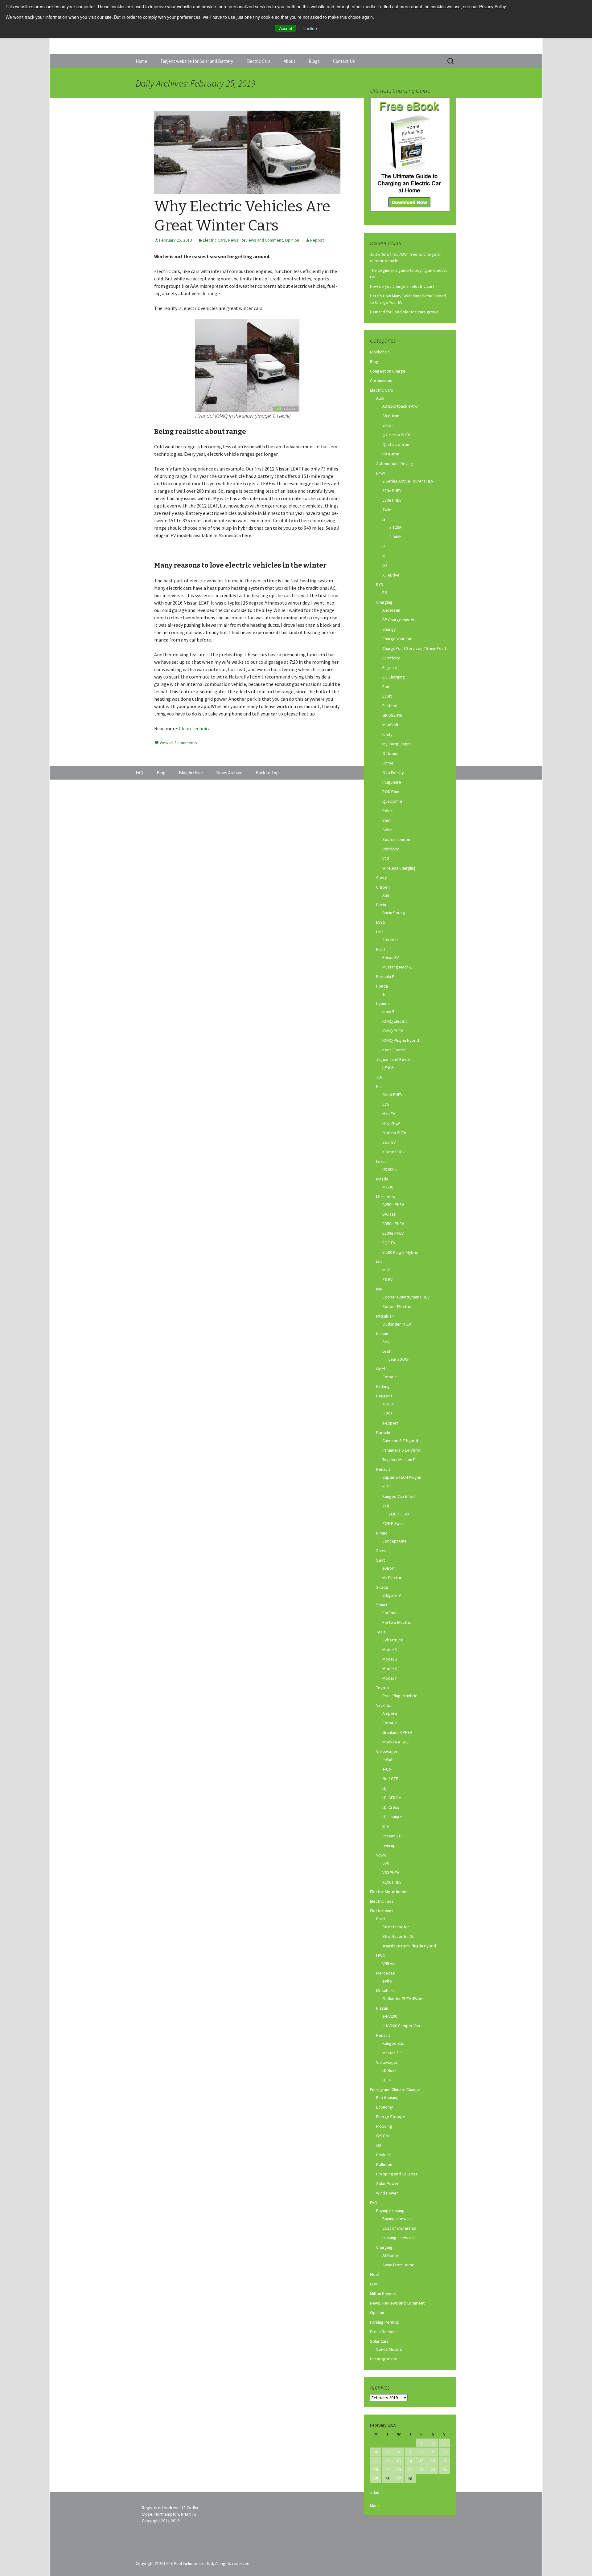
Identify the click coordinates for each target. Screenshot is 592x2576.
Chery (382, 878)
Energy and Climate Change (395, 2089)
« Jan (375, 2492)
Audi (380, 398)
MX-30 (388, 1187)
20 (399, 2470)
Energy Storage (391, 2117)
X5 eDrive (391, 575)
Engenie (390, 667)
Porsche (384, 1433)
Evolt (387, 696)
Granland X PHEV (397, 1732)
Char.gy (389, 629)
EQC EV (389, 1243)
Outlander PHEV (397, 1324)
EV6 (386, 1104)
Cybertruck (393, 1640)
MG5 (386, 1270)
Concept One (395, 1541)
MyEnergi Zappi (397, 744)
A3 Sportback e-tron (401, 406)
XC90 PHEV (392, 1882)
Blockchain (380, 352)
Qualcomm (392, 801)
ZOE (386, 1506)
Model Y (390, 1678)
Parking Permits (384, 2322)
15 (421, 2461)
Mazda (382, 1179)
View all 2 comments (178, 743)
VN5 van (389, 1963)
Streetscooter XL (398, 1936)
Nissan (382, 1334)
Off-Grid (383, 2136)
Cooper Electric (397, 1306)
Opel (381, 1369)
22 (421, 2470)
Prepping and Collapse (397, 2174)
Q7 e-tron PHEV (396, 435)
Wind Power (387, 2193)
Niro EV (389, 1114)
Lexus (381, 1161)
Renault (383, 1469)
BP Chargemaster (399, 620)
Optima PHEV (394, 1133)
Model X (390, 1669)
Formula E (385, 976)
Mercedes (386, 1196)
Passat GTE (393, 1836)
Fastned (390, 706)
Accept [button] (286, 28)
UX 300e (390, 1169)
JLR (379, 1077)
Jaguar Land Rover (393, 1059)
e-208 (387, 1413)
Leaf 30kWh (399, 1359)
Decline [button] (310, 28)
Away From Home (398, 2265)
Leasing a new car (399, 2238)
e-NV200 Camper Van (401, 2026)
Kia (379, 1086)
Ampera (390, 1713)
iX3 (385, 565)
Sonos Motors (389, 2349)
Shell (387, 820)
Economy (385, 2107)
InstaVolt (390, 725)
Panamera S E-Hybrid (401, 1450)
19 (387, 2470)
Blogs (314, 61)
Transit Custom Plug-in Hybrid (409, 1946)
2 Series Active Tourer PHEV (408, 481)
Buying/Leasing (390, 2211)
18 (376, 2470)
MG (379, 1262)
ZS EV (387, 1279)
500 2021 (390, 940)
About (290, 61)
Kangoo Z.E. (393, 2043)
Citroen (383, 887)
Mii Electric (392, 1578)
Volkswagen (387, 1751)
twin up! (389, 1845)
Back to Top (267, 773)
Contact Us (344, 61)
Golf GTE (390, 1779)
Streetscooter (396, 1927)
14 (410, 2461)
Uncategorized (384, 2359)
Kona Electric (394, 1050)
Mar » (375, 2505)
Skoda (382, 1587)
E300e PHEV (393, 1233)
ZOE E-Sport (394, 1523)
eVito (387, 1981)
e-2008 (388, 1404)
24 (444, 2470)
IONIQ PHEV (393, 1031)
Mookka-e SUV (395, 1742)
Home (141, 61)
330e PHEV (392, 491)
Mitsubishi (385, 1316)
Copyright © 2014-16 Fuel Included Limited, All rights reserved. (193, 2563)
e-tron (388, 425)
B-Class (389, 1214)
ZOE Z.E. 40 (399, 1514)
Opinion (292, 240)
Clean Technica (195, 728)
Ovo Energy (393, 772)
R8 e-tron (391, 454)
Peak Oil (384, 2155)
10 (444, 2452)
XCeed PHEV (393, 1152)
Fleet (375, 2274)
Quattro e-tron (396, 444)
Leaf (386, 1351)
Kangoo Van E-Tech (399, 1496)
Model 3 (390, 1649)
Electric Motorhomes (389, 1892)
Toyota (382, 1688)
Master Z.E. (393, 2053)
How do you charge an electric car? (402, 286)
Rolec (388, 811)
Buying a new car (398, 2219)
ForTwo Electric (397, 1622)
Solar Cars (379, 2341)
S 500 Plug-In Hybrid (400, 1252)
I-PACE (388, 1067)
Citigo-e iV (392, 1595)
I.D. (385, 1788)
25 (376, 2479)
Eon (386, 687)
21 (410, 2470)
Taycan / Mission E (399, 1460)
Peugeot (384, 1396)
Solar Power (387, 2183)
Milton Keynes (383, 2293)
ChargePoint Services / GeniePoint (414, 648)
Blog (374, 361)
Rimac (382, 1533)
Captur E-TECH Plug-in (402, 1477)
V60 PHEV (391, 1873)
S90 (386, 1863)
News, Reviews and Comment (255, 240)
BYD (380, 585)
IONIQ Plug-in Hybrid (401, 1040)
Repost (317, 240)
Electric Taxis (382, 1901)
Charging (384, 602)
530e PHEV (392, 500)
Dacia (381, 905)
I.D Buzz (389, 2070)
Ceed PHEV (392, 1094)
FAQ (374, 2203)
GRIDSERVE (392, 715)
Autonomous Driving (395, 463)
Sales (381, 1551)
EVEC (381, 922)
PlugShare (392, 782)
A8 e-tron (391, 416)
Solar (387, 830)
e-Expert (390, 1423)
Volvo (381, 1855)
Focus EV (391, 957)
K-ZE (386, 1487)
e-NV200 (390, 2016)
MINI (380, 1289)
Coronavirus (381, 381)
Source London (396, 839)
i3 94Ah (395, 537)
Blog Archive (191, 773)
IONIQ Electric (395, 1021)
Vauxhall (383, 1705)
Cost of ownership (399, 2228)
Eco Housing (387, 2097)
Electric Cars (258, 61)
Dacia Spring (394, 913)
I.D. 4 (386, 2080)
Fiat (380, 932)
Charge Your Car (397, 639)
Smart (382, 1605)
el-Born (389, 1568)
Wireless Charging (399, 868)
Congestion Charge (388, 371)
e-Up (387, 1769)
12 (387, 2461)
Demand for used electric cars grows (404, 312)
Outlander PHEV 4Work (403, 1999)
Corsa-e (390, 1377)
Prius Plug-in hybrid (400, 1696)
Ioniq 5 (388, 1012)
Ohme (388, 763)
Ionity (387, 734)
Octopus (390, 753)
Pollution (384, 2164)
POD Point (392, 792)
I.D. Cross (391, 1807)
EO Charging (394, 677)
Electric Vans (382, 1911)
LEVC (380, 1955)
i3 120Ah (396, 527)
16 (433, 2461)
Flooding (384, 2126)
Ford (380, 949)
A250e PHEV (393, 1204)
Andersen (391, 610)
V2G (386, 858)
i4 (384, 546)
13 (399, 2461)
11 (376, 2461)
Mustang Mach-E (397, 967)
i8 (384, 556)
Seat (380, 1560)
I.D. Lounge (392, 1817)
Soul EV (389, 1142)
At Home (390, 2255)
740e (387, 510)
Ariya (387, 1342)
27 (399, 2479)
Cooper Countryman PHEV (406, 1297)
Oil (379, 2145)
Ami (386, 895)
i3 (384, 519)
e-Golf (388, 1759)
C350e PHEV (393, 1224)
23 (433, 2470)
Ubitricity (391, 849)
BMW (381, 473)
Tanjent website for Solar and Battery (197, 61)
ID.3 (386, 1826)
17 (444, 2461)
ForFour (390, 1613)
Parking (383, 1386)
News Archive (229, 773)
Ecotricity (391, 658)
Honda (382, 986)
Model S (390, 1659)
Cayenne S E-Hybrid (400, 1441)
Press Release (383, 2332)
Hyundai (383, 1004)
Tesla (381, 1632)
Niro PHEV (391, 1123)
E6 (384, 593)
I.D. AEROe (392, 1798)
